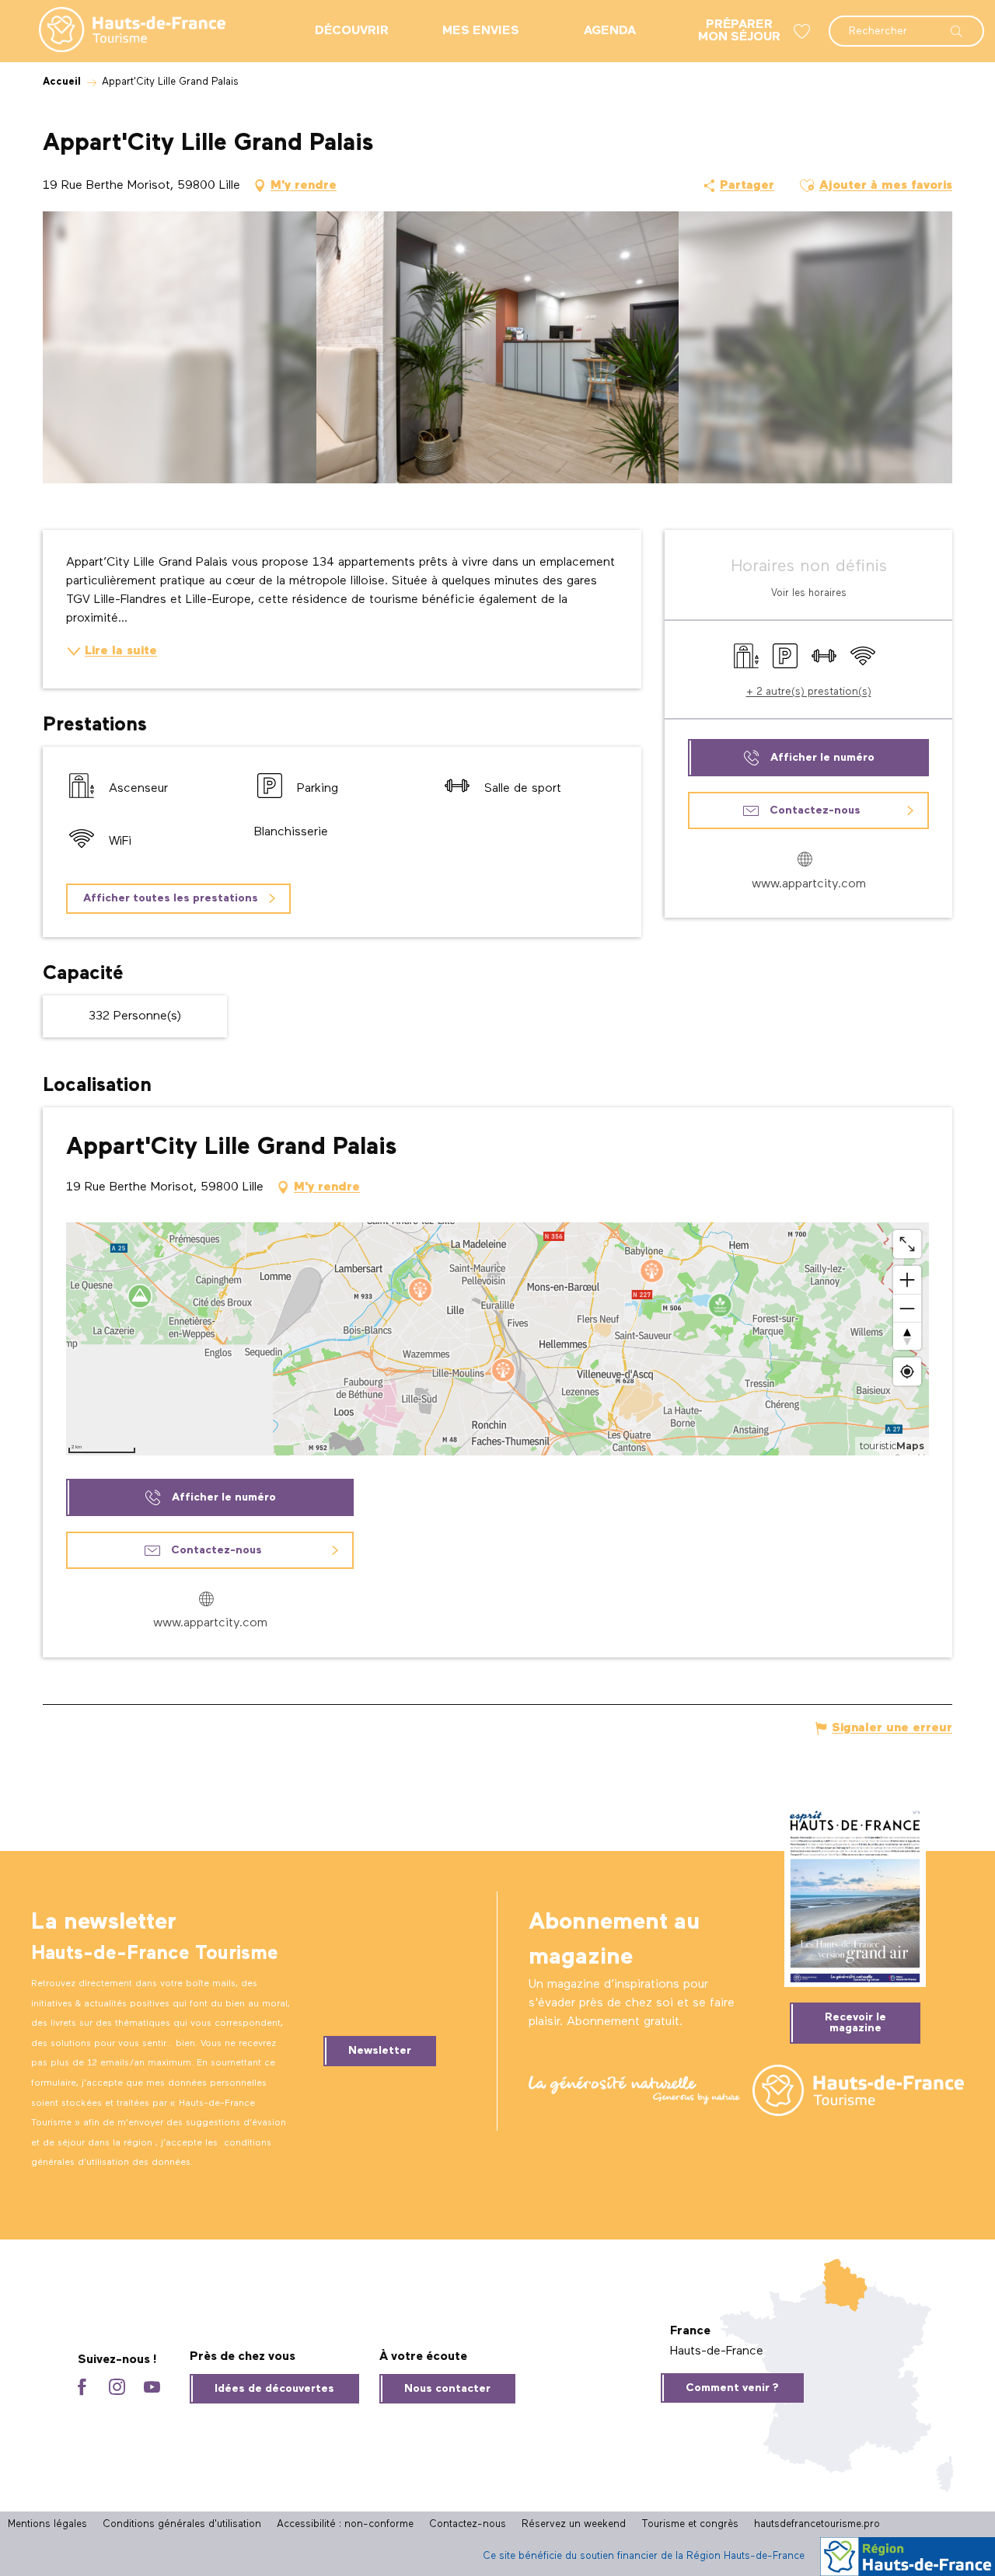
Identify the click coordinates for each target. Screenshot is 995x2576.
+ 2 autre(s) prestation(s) (809, 692)
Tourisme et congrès (690, 2524)
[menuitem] (120, 31)
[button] (906, 23)
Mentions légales (47, 2524)
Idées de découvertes (274, 2389)
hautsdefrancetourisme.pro (817, 2524)
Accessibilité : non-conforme (345, 2524)
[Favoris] (804, 31)
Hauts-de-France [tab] (717, 2351)
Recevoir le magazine (855, 2023)
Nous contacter (447, 2389)
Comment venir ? (732, 2388)
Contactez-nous (468, 2524)
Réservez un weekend (574, 2524)
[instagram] (117, 2388)
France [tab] (690, 2331)
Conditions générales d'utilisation (182, 2524)
